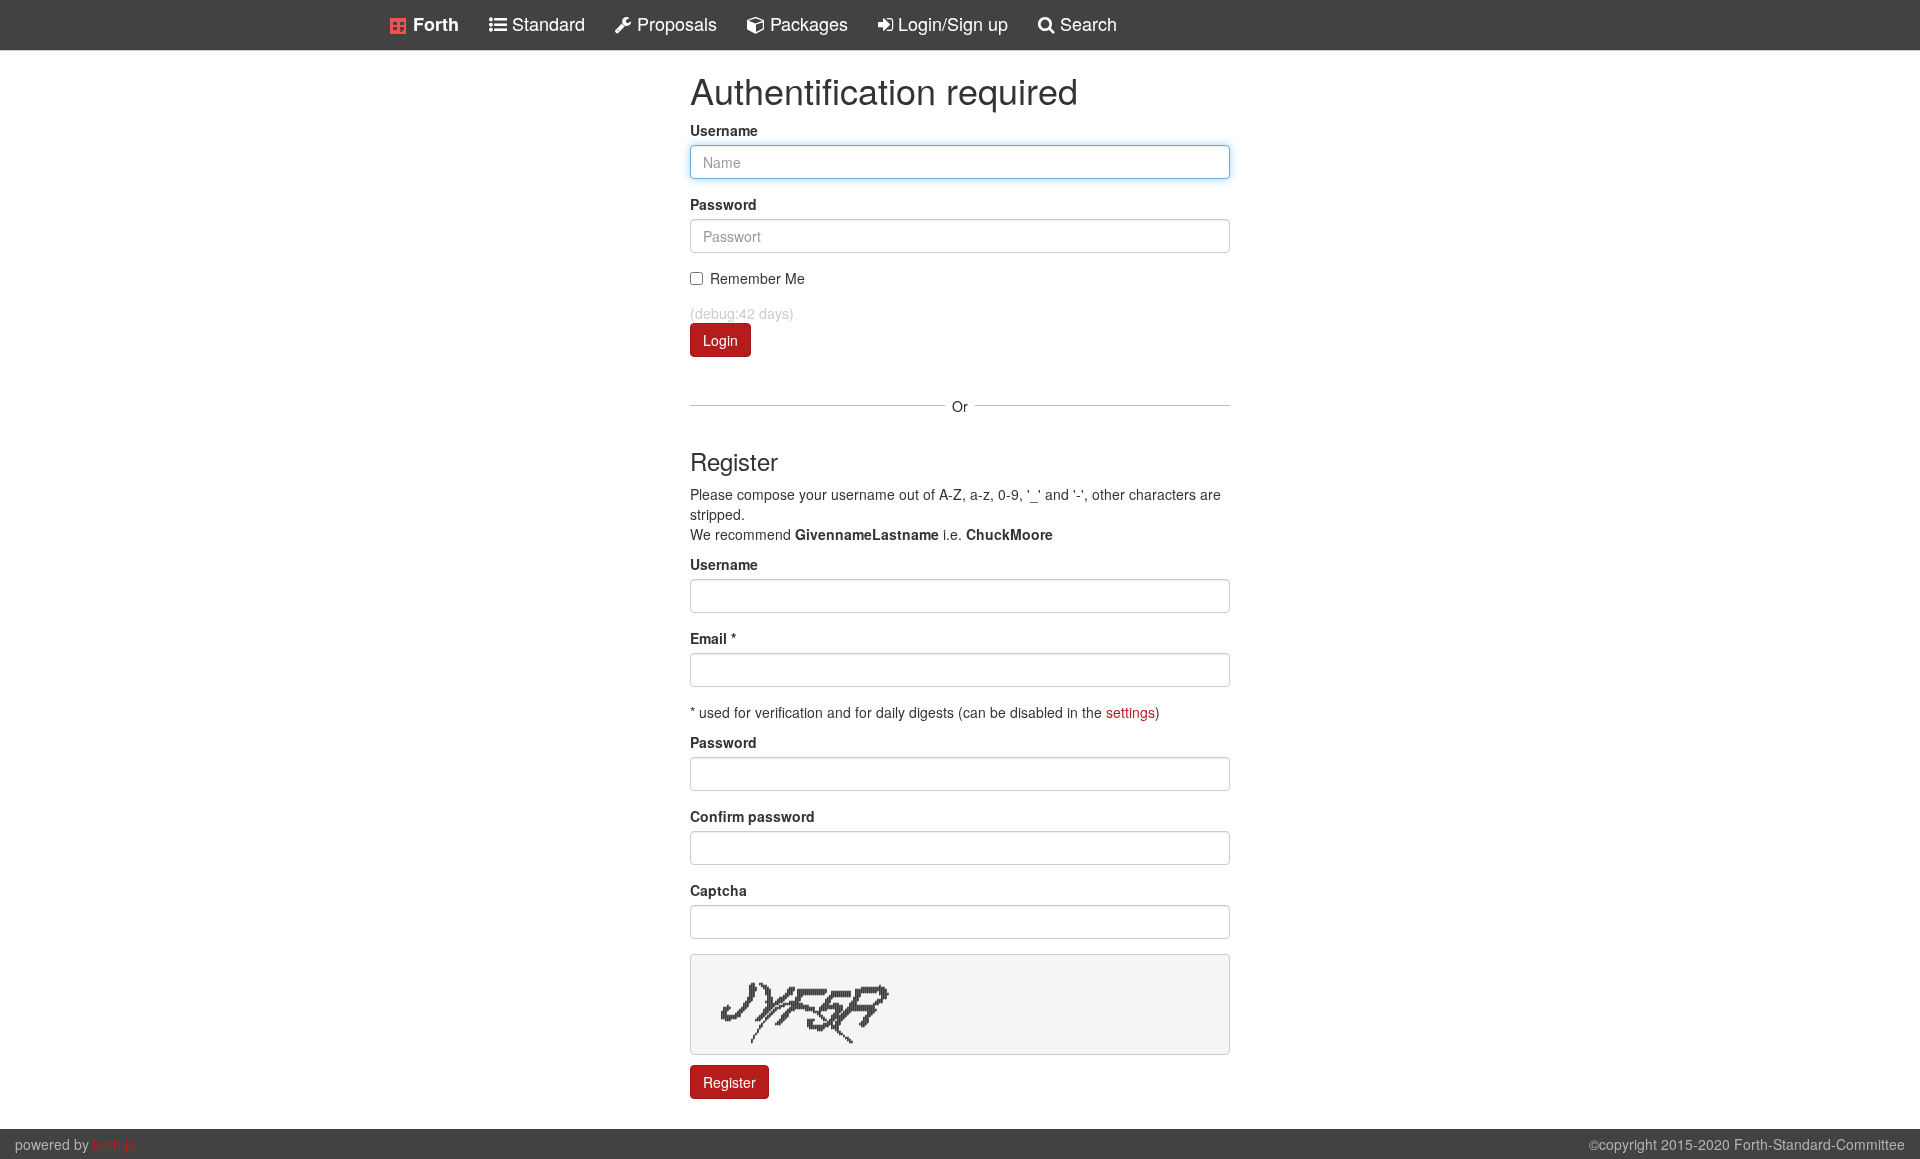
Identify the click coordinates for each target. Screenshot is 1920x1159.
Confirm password (752, 816)
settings (1130, 712)
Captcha (718, 890)
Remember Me (757, 278)
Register (729, 1082)
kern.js (114, 1144)
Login (720, 340)
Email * (713, 638)
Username (724, 130)
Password (723, 204)
